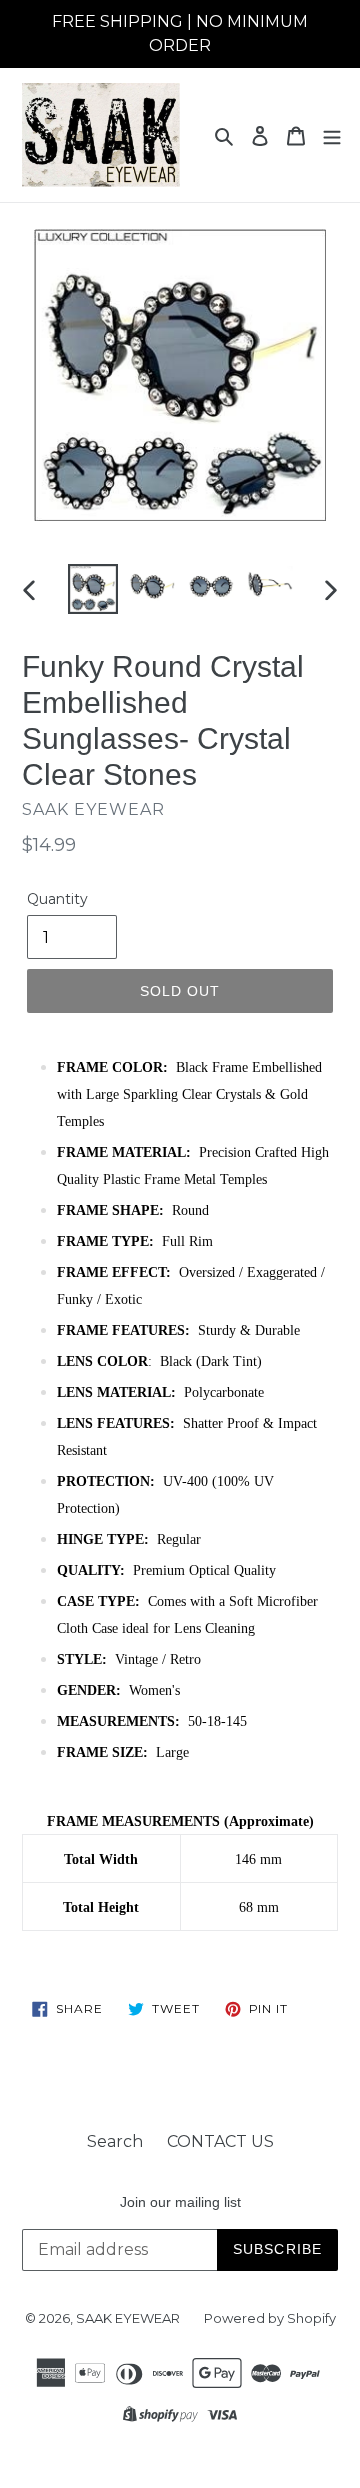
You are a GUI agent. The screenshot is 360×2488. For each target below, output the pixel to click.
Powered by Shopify (270, 2318)
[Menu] (332, 135)
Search (115, 2141)
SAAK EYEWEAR (128, 2318)
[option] (92, 589)
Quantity (57, 899)
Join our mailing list (180, 2202)
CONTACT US (220, 2141)
